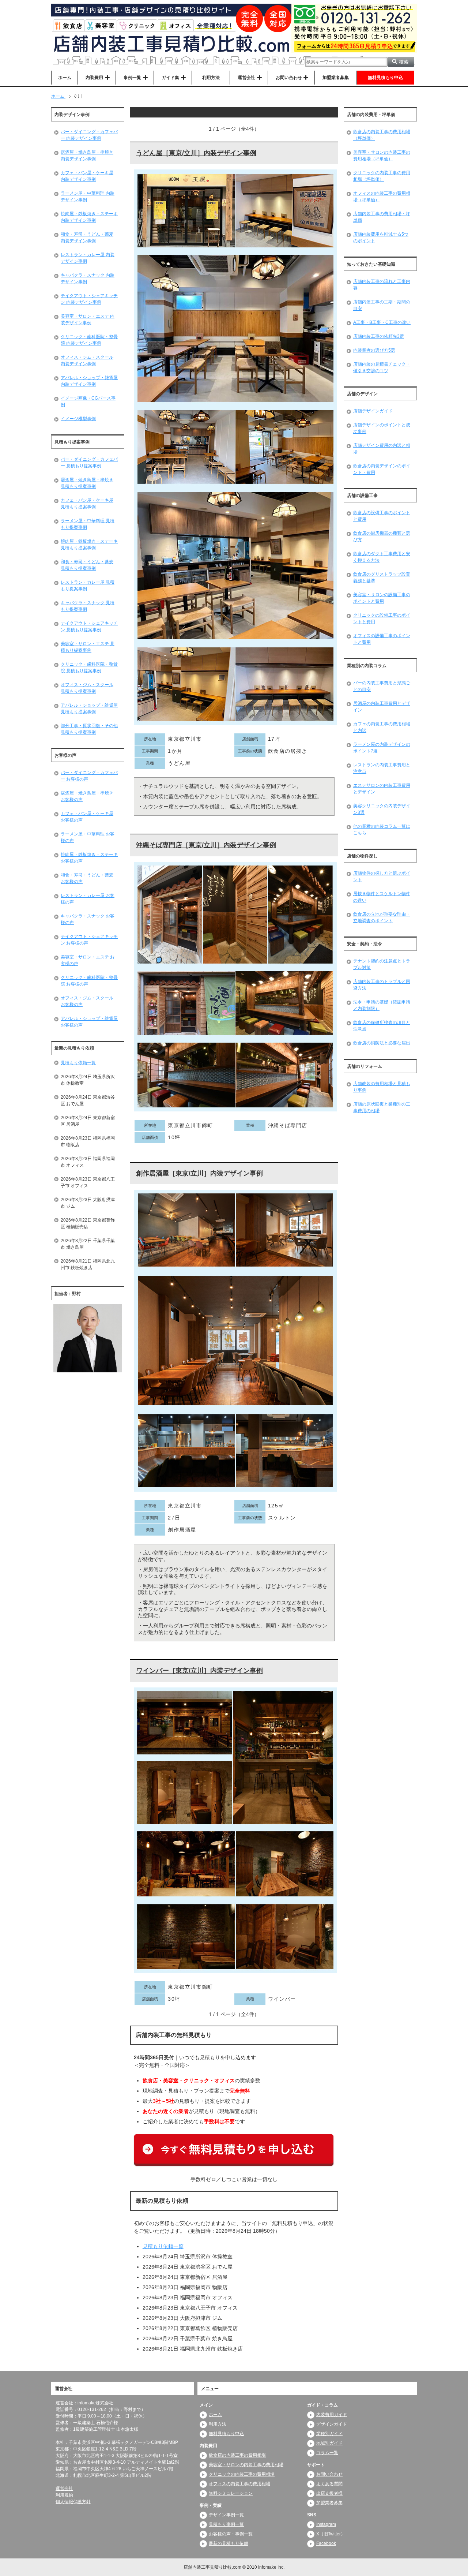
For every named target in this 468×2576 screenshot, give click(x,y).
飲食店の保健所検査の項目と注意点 (382, 1026)
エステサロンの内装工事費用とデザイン (382, 789)
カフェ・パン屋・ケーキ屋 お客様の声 (87, 817)
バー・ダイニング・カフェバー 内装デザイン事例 (89, 135)
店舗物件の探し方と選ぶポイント (382, 876)
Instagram (326, 2524)
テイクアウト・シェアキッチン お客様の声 (89, 940)
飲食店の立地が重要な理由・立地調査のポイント (382, 917)
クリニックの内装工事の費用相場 (242, 2474)
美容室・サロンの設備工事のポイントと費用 (382, 598)
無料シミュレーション (231, 2493)
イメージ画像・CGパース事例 (88, 401)
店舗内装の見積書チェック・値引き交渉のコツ (382, 367)
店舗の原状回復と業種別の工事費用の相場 (382, 1107)
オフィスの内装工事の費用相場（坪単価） (382, 197)
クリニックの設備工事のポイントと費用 (382, 618)
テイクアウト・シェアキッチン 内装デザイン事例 (89, 299)
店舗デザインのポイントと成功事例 (382, 428)
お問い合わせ (329, 2474)
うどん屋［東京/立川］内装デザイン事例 (196, 153)
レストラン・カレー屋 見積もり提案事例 (88, 586)
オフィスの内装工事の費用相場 (239, 2484)
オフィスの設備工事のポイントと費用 (382, 639)
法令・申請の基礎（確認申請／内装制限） (382, 1005)
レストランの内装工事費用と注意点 (382, 768)
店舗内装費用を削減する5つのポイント (381, 238)
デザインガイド (332, 2424)
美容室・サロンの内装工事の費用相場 (246, 2465)
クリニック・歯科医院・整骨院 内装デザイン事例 (89, 340)
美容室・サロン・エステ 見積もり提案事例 (88, 647)
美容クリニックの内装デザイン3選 (382, 809)
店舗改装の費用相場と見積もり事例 (382, 1087)
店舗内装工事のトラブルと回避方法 (382, 985)
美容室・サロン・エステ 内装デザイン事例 (88, 319)
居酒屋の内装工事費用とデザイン (382, 707)
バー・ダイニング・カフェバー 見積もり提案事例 (89, 463)
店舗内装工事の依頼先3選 (379, 336)
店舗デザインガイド (373, 411)
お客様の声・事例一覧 (231, 2534)
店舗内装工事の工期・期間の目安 (382, 305)
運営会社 (64, 2489)
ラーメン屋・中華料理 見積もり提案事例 (88, 524)
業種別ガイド (329, 2434)
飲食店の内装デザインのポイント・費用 (382, 469)
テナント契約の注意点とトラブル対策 (382, 964)
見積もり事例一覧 (226, 2524)
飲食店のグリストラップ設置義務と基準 (382, 577)
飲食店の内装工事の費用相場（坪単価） (382, 135)
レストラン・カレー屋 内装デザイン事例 (88, 258)
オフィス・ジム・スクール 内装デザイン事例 (87, 360)
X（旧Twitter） (331, 2534)
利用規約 (64, 2495)
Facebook (326, 2543)
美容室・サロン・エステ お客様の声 (88, 960)
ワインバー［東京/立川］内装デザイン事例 (199, 1671)
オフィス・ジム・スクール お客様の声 (87, 1001)
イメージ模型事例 (78, 419)
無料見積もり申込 (385, 78)
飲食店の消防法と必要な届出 (382, 1043)
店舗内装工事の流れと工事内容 (382, 285)
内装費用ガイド (332, 2415)
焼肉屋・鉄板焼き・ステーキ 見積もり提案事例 (89, 545)
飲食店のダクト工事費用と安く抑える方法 (382, 557)
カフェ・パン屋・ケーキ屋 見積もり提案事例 (87, 504)
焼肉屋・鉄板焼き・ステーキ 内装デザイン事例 (89, 217)
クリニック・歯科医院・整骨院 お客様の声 (89, 981)
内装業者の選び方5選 (374, 350)
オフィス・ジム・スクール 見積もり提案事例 (87, 688)
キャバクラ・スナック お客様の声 (88, 919)
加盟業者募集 (336, 78)
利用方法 (211, 78)
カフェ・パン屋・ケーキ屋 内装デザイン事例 (87, 176)
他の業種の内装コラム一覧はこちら (382, 830)
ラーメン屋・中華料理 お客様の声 (88, 837)
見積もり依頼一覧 (163, 2246)
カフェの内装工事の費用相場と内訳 (382, 727)
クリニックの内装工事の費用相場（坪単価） (382, 176)
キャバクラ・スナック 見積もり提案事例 (88, 606)
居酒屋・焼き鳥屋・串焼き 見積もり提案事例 (87, 483)
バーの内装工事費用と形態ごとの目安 (382, 686)
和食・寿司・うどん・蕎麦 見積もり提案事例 (87, 565)
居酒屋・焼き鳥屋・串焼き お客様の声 (87, 796)
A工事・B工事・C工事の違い (382, 322)
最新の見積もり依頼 (229, 2543)
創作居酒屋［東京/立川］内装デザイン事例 (199, 1173)
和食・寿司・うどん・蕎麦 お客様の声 (87, 878)
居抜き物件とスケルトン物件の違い (382, 897)
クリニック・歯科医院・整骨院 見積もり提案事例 (89, 668)
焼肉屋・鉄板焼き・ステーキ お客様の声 (89, 858)
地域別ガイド (329, 2443)
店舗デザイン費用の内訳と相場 (382, 449)
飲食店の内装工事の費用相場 (237, 2455)
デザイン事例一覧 (226, 2515)
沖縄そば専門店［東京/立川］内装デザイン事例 (206, 845)
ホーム (65, 78)
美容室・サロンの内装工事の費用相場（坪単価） (382, 156)
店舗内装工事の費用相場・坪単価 (382, 217)
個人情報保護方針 (73, 2502)
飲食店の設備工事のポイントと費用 (382, 516)
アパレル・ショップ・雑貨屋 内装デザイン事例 (89, 381)
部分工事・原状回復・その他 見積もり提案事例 (89, 729)
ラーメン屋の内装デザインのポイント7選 (382, 748)
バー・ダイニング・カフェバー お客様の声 (89, 776)
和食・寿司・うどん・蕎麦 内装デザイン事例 (87, 238)
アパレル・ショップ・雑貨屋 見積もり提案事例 (89, 709)
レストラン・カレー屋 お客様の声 (88, 899)
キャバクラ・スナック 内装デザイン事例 (88, 278)
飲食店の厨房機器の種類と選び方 (382, 536)
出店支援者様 (329, 2493)
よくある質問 (329, 2484)
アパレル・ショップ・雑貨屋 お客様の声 (89, 1022)
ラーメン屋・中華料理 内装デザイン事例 (88, 197)
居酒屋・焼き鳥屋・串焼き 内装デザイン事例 (87, 156)
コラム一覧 (327, 2453)
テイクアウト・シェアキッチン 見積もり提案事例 (89, 627)
